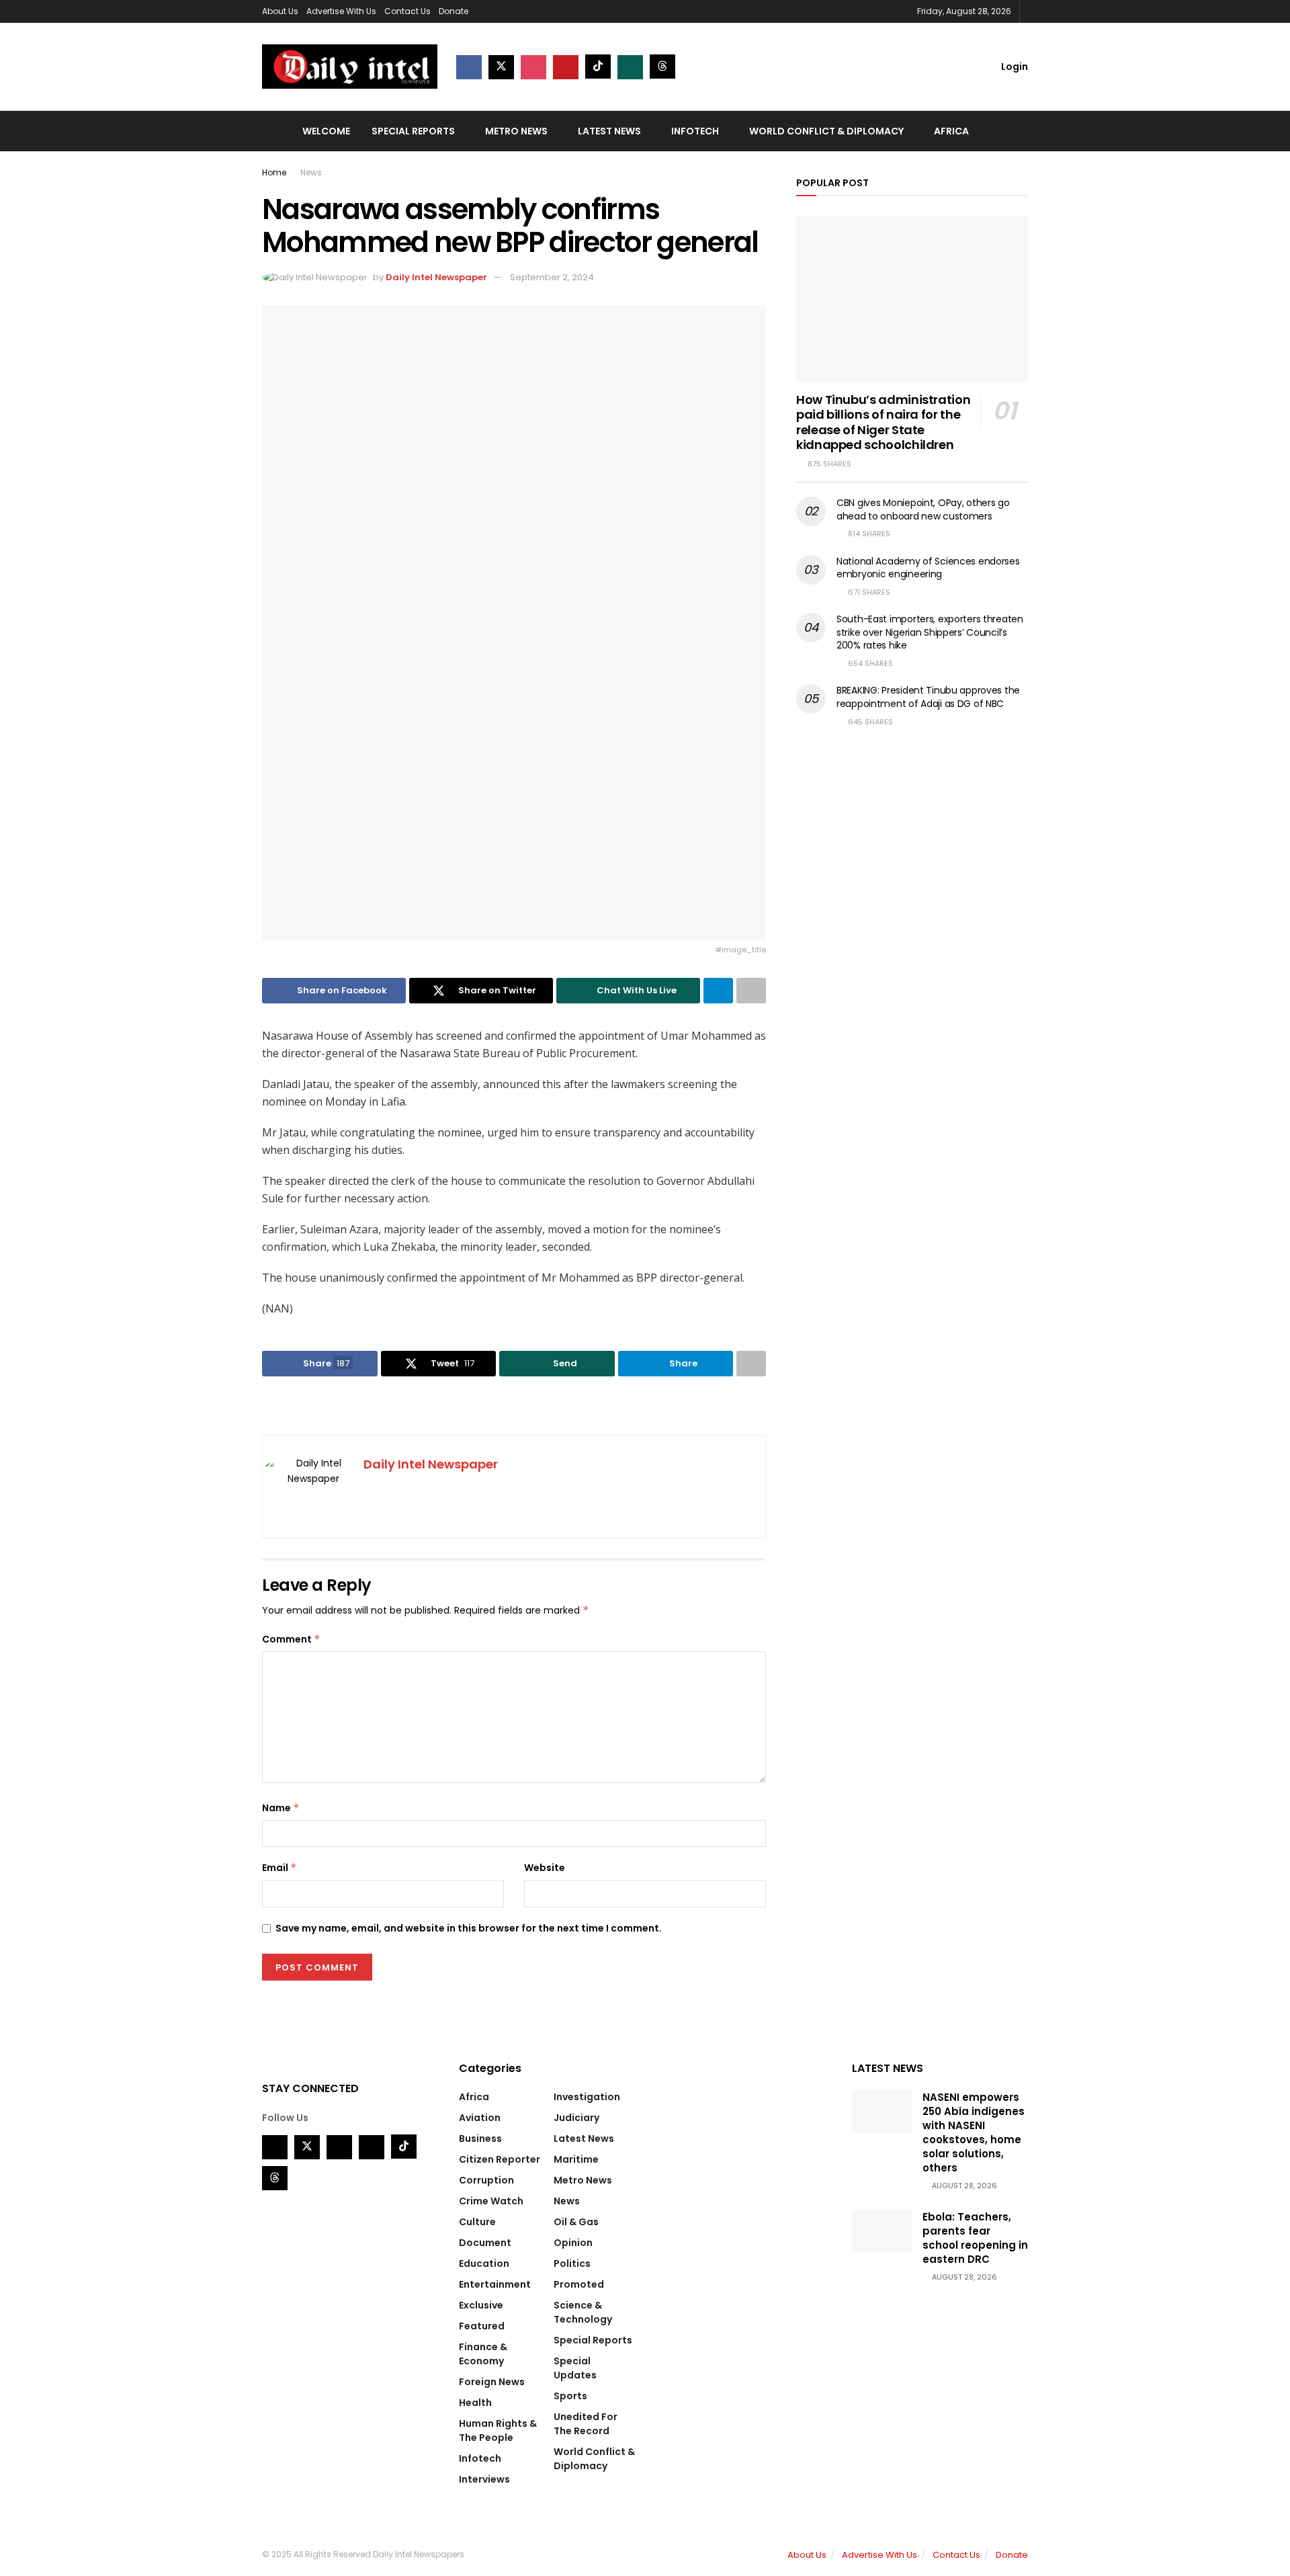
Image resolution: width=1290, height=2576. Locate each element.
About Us (280, 11)
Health (475, 2403)
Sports (570, 2396)
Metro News (516, 131)
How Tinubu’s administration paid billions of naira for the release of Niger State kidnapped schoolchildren (883, 422)
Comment (291, 1639)
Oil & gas (576, 2222)
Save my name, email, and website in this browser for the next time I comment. (469, 1928)
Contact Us (407, 11)
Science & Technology (583, 2312)
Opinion (573, 2243)
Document (485, 2243)
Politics (572, 2263)
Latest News (609, 131)
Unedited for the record (586, 2424)
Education (484, 2263)
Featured (482, 2326)
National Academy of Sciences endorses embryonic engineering (928, 568)
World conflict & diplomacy (826, 131)
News (311, 172)
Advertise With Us (341, 11)
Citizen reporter (500, 2159)
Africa (951, 131)
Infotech (695, 131)
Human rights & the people (498, 2430)
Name (281, 1808)
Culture (477, 2222)
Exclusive (481, 2305)
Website (545, 1868)
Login (1014, 67)
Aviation (480, 2118)
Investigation (587, 2097)
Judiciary (576, 2118)
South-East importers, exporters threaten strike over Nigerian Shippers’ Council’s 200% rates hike (930, 632)
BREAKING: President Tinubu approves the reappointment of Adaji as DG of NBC (928, 697)
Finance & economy (483, 2354)
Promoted (579, 2284)
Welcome (326, 131)
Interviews (484, 2479)
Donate (454, 11)
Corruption (486, 2180)
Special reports (413, 131)
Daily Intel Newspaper (436, 277)
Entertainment (495, 2284)
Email (279, 1868)
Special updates (575, 2368)
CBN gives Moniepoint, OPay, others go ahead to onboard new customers (923, 509)
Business (480, 2138)
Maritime (576, 2159)
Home (274, 172)
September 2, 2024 (552, 277)
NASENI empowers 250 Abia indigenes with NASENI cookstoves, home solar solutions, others (974, 2132)
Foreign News (492, 2382)
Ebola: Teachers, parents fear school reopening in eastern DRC (975, 2238)
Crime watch (491, 2201)
